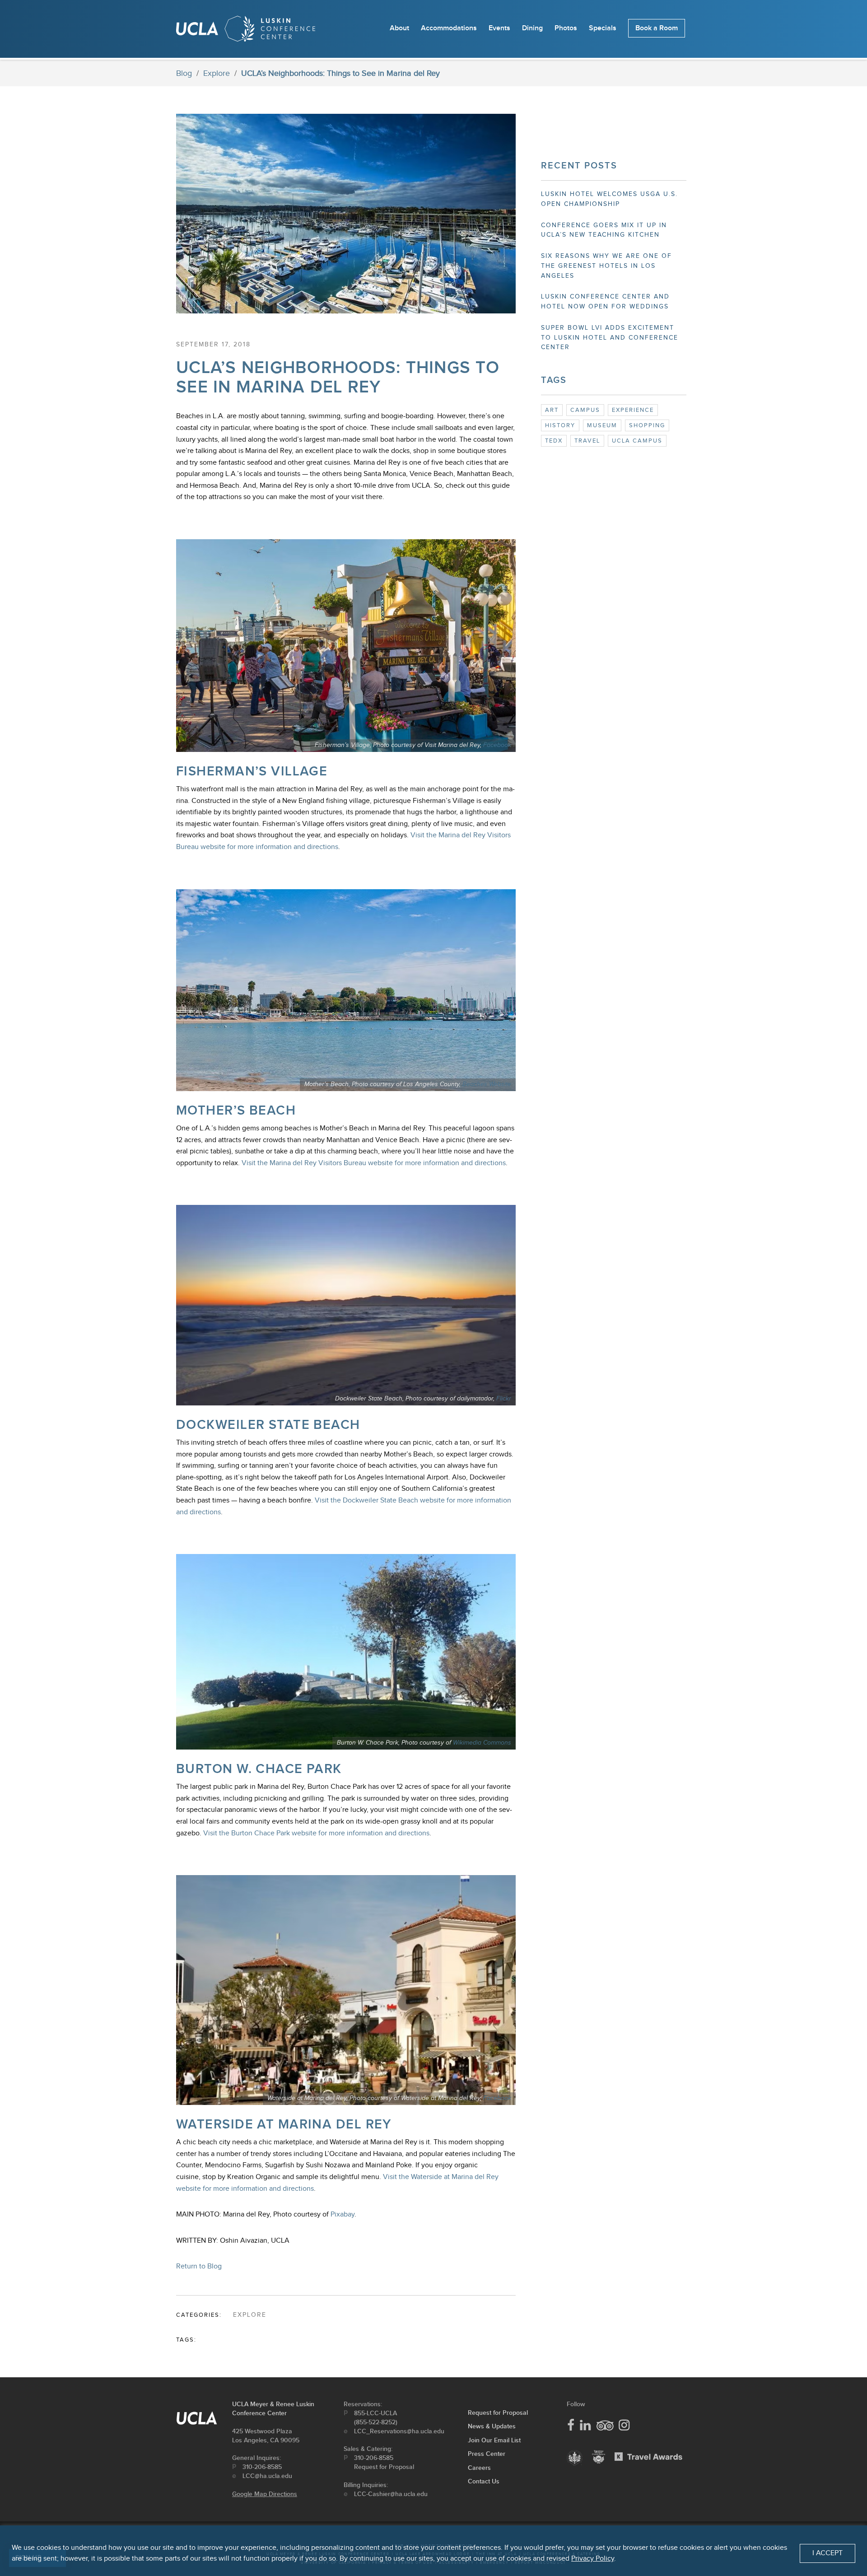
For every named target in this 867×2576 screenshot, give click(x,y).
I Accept (827, 2553)
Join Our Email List (494, 2440)
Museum (602, 425)
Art (552, 410)
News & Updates (492, 2426)
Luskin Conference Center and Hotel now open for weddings (605, 302)
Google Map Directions (265, 2494)
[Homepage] (246, 31)
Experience (633, 410)
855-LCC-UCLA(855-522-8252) (376, 2418)
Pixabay (343, 2214)
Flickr (504, 1399)
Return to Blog (199, 2266)
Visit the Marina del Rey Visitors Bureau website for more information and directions (374, 1163)
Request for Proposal (384, 2467)
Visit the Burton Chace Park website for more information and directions (316, 1833)
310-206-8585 (262, 2467)
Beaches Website (487, 1084)
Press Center (487, 2454)
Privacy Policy (593, 2559)
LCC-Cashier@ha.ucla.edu (391, 2494)
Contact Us (484, 2481)
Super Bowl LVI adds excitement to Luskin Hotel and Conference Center (610, 338)
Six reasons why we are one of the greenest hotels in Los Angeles (606, 266)
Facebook (497, 745)
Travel (587, 441)
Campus (585, 410)
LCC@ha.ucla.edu (267, 2476)
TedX (554, 441)
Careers (479, 2468)
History (560, 425)
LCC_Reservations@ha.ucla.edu (399, 2431)
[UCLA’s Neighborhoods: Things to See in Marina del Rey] (346, 320)
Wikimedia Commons (482, 1743)
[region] (433, 2551)
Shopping (647, 425)
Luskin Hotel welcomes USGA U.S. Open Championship (609, 199)
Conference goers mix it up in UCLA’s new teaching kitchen (604, 230)
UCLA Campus (637, 441)
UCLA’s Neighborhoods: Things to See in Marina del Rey (338, 378)
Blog (184, 73)
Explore (217, 73)
